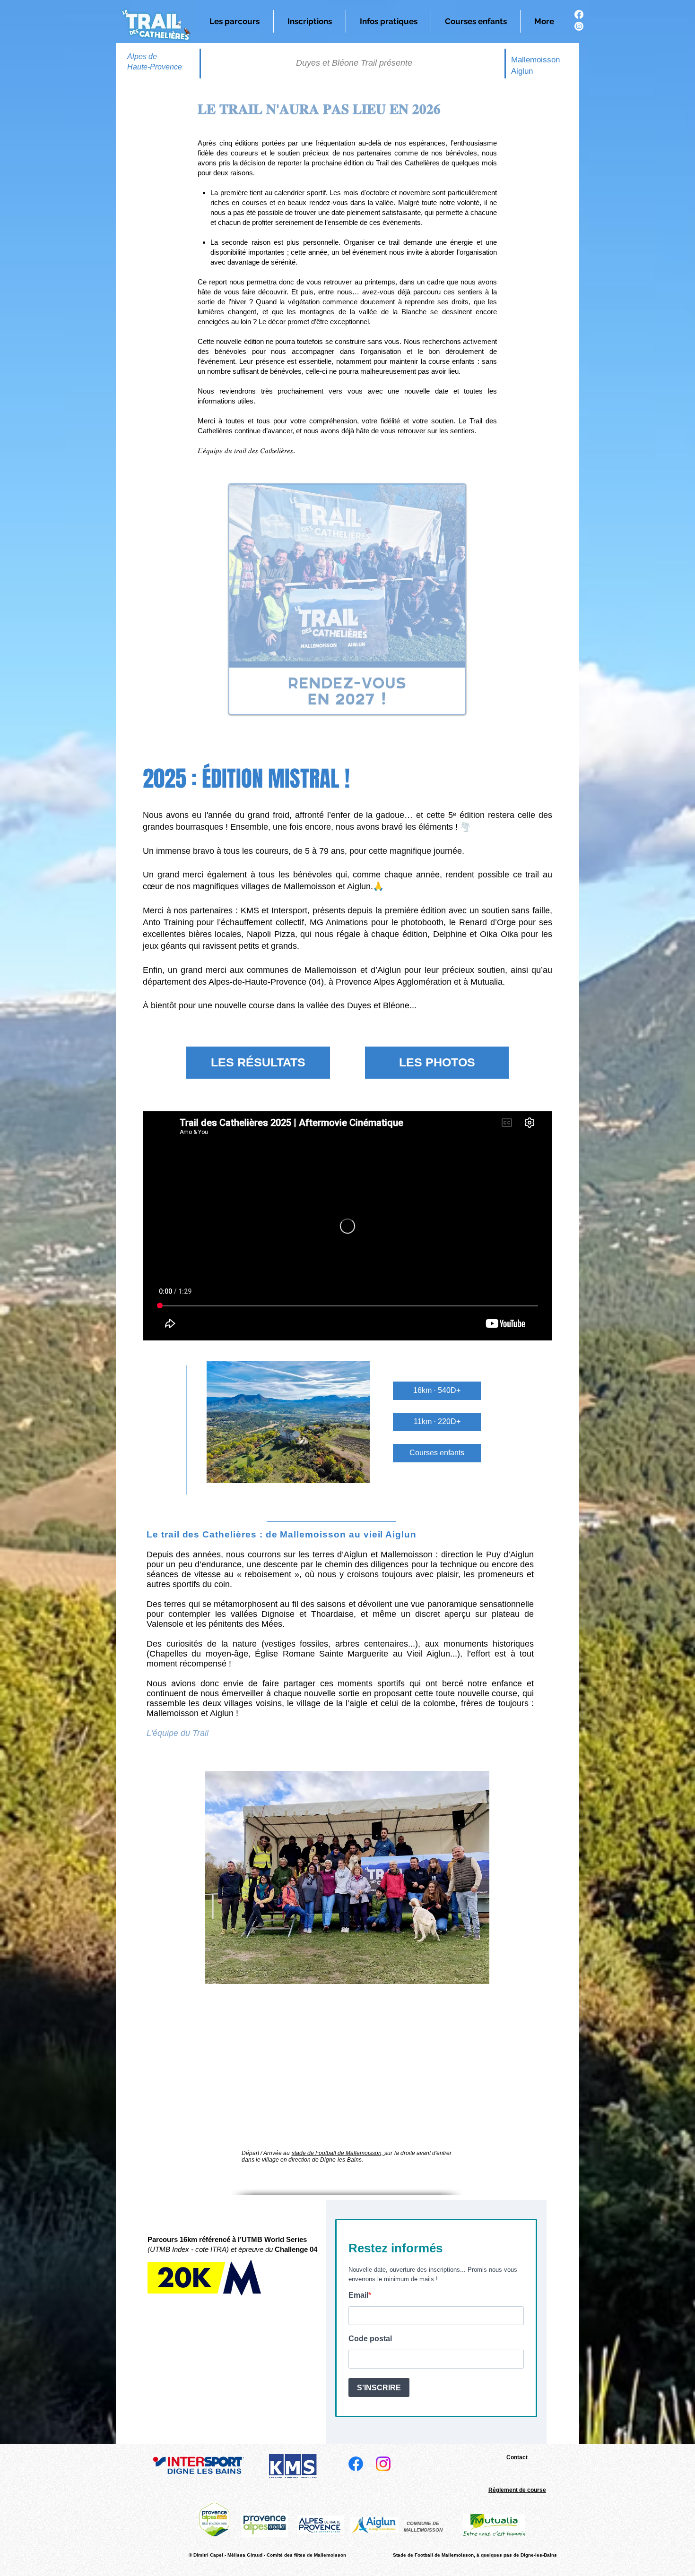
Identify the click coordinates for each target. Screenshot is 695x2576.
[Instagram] (579, 26)
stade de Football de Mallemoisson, (338, 2153)
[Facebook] (579, 14)
